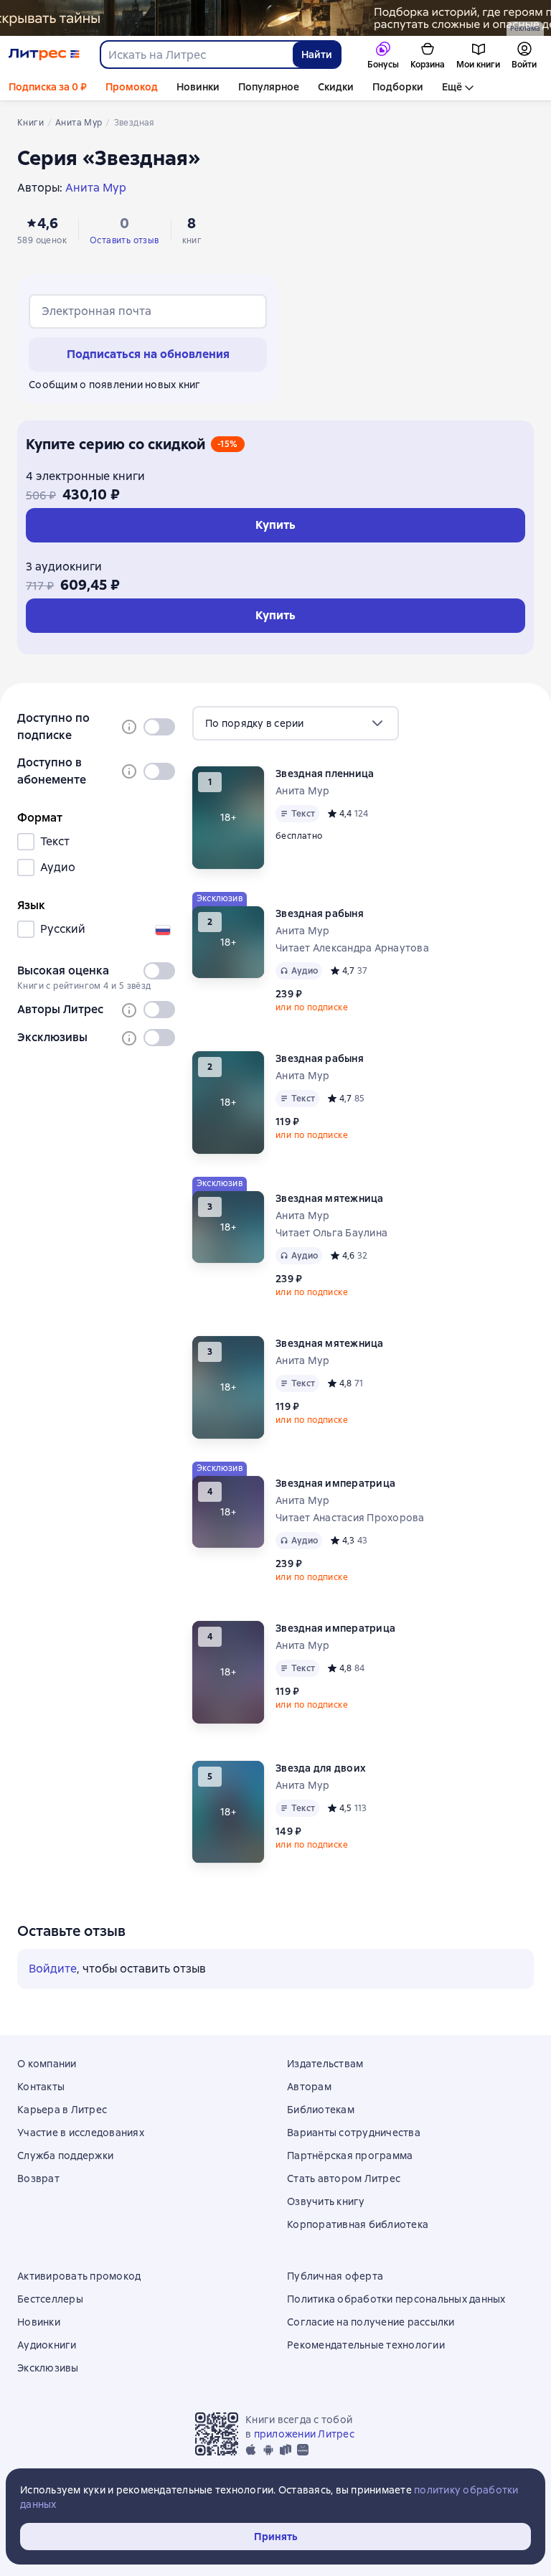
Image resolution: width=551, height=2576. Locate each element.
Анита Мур (302, 791)
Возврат (38, 2178)
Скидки (336, 87)
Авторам (309, 2087)
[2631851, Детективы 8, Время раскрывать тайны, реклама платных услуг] (275, 18)
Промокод (132, 87)
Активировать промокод (79, 2276)
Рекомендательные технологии (366, 2345)
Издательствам (325, 2064)
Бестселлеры (50, 2299)
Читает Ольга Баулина (331, 1233)
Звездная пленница (325, 774)
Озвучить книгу (326, 2201)
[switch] (159, 727)
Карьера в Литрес (62, 2110)
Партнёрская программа (350, 2156)
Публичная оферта (335, 2276)
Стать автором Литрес (344, 2178)
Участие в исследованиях (81, 2133)
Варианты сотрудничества (354, 2133)
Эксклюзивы (48, 2368)
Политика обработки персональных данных (396, 2299)
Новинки (198, 87)
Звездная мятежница (330, 1198)
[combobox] (196, 55)
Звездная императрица (335, 1483)
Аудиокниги (47, 2345)
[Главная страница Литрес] (44, 55)
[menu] (296, 723)
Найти (317, 55)
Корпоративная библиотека (358, 2224)
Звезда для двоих (321, 1768)
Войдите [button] (53, 1969)
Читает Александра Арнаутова (352, 948)
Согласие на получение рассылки (371, 2322)
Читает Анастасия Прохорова (350, 1518)
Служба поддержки (65, 2156)
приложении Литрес (304, 2434)
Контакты (41, 2087)
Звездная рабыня (320, 913)
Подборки (398, 87)
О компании (47, 2064)
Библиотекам (321, 2110)
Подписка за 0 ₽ (48, 87)
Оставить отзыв (124, 240)
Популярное (269, 87)
